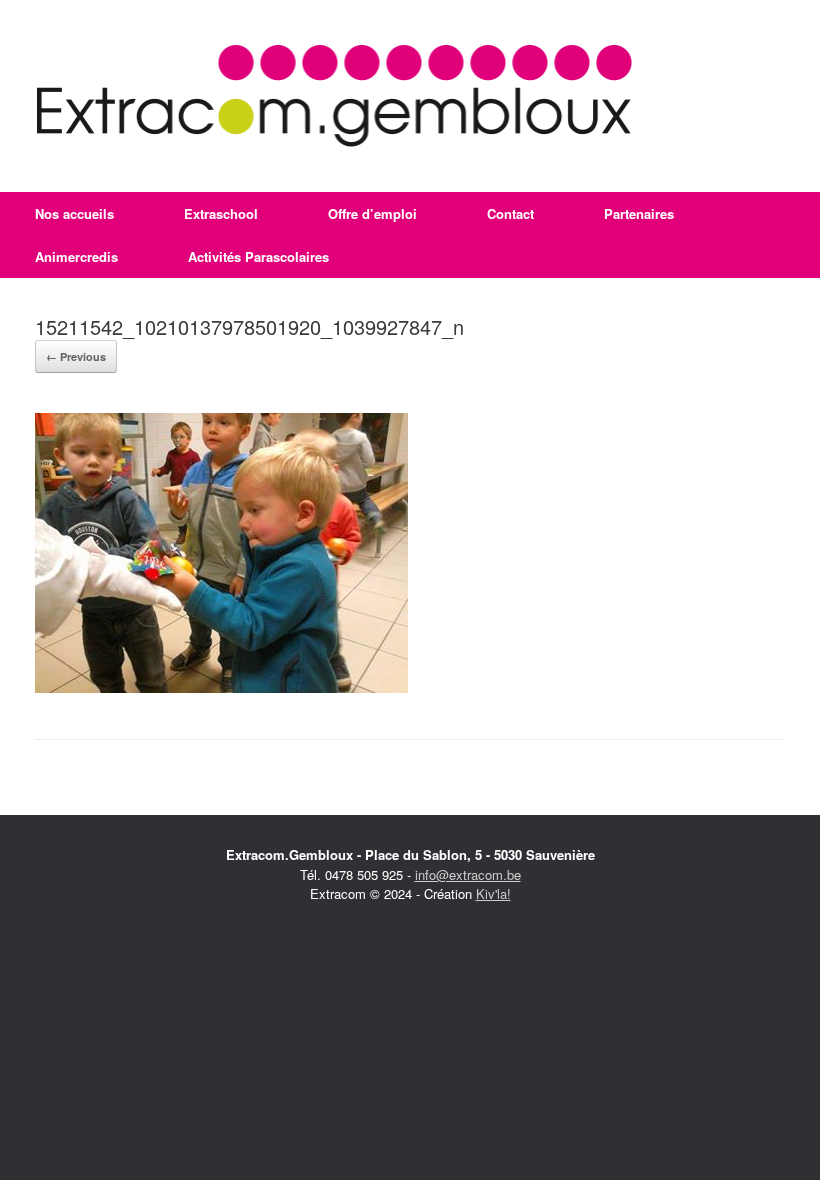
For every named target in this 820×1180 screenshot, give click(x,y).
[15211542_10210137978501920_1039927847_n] (221, 687)
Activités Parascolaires (258, 256)
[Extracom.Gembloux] (334, 96)
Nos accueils (74, 213)
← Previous (76, 356)
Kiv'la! (493, 893)
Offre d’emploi (372, 213)
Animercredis (76, 256)
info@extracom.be (468, 874)
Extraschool (221, 213)
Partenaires (639, 213)
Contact (510, 213)
